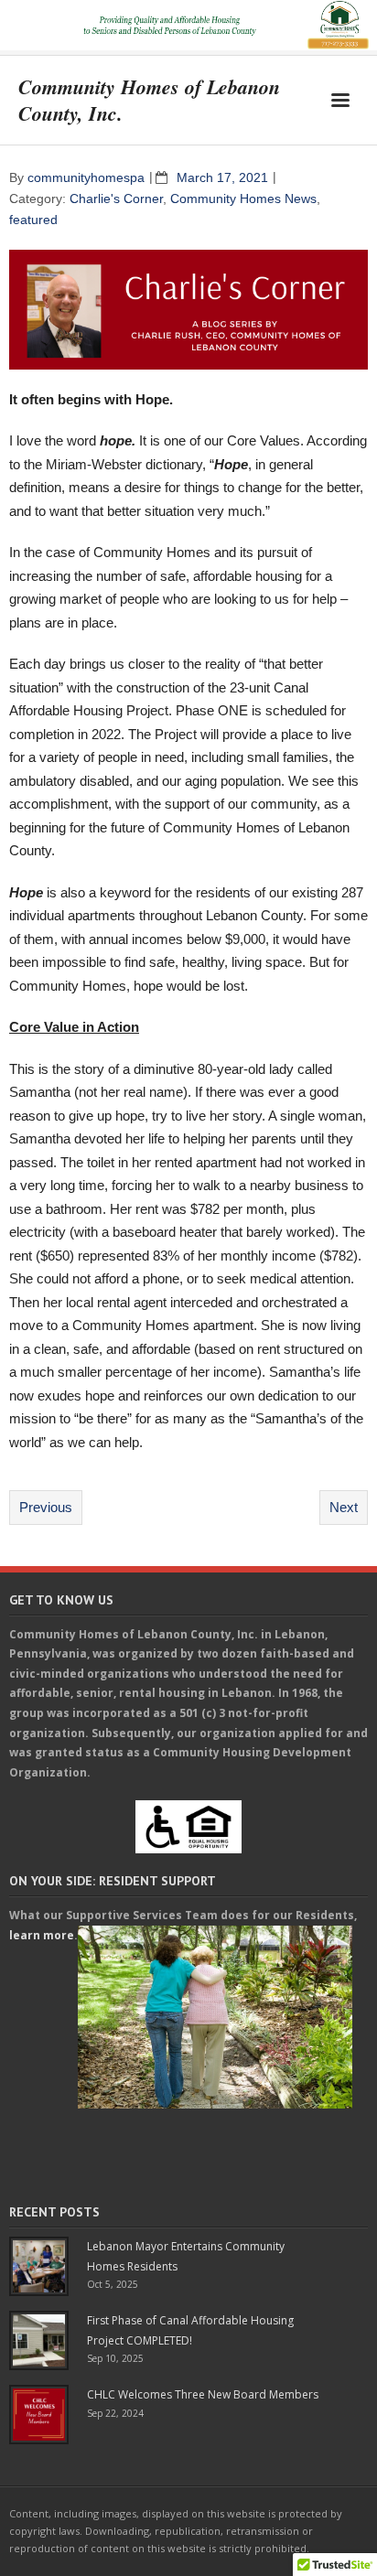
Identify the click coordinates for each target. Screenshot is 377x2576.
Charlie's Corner (116, 199)
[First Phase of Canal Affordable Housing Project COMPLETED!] (39, 2340)
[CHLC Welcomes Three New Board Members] (39, 2415)
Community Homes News (243, 199)
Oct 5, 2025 (113, 2284)
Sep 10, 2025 (115, 2358)
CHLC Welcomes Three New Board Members (203, 2394)
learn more (42, 1935)
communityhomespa (86, 178)
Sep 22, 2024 (115, 2413)
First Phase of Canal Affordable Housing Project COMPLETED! (190, 2330)
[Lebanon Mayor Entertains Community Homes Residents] (39, 2266)
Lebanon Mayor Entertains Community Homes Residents (186, 2256)
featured (33, 220)
